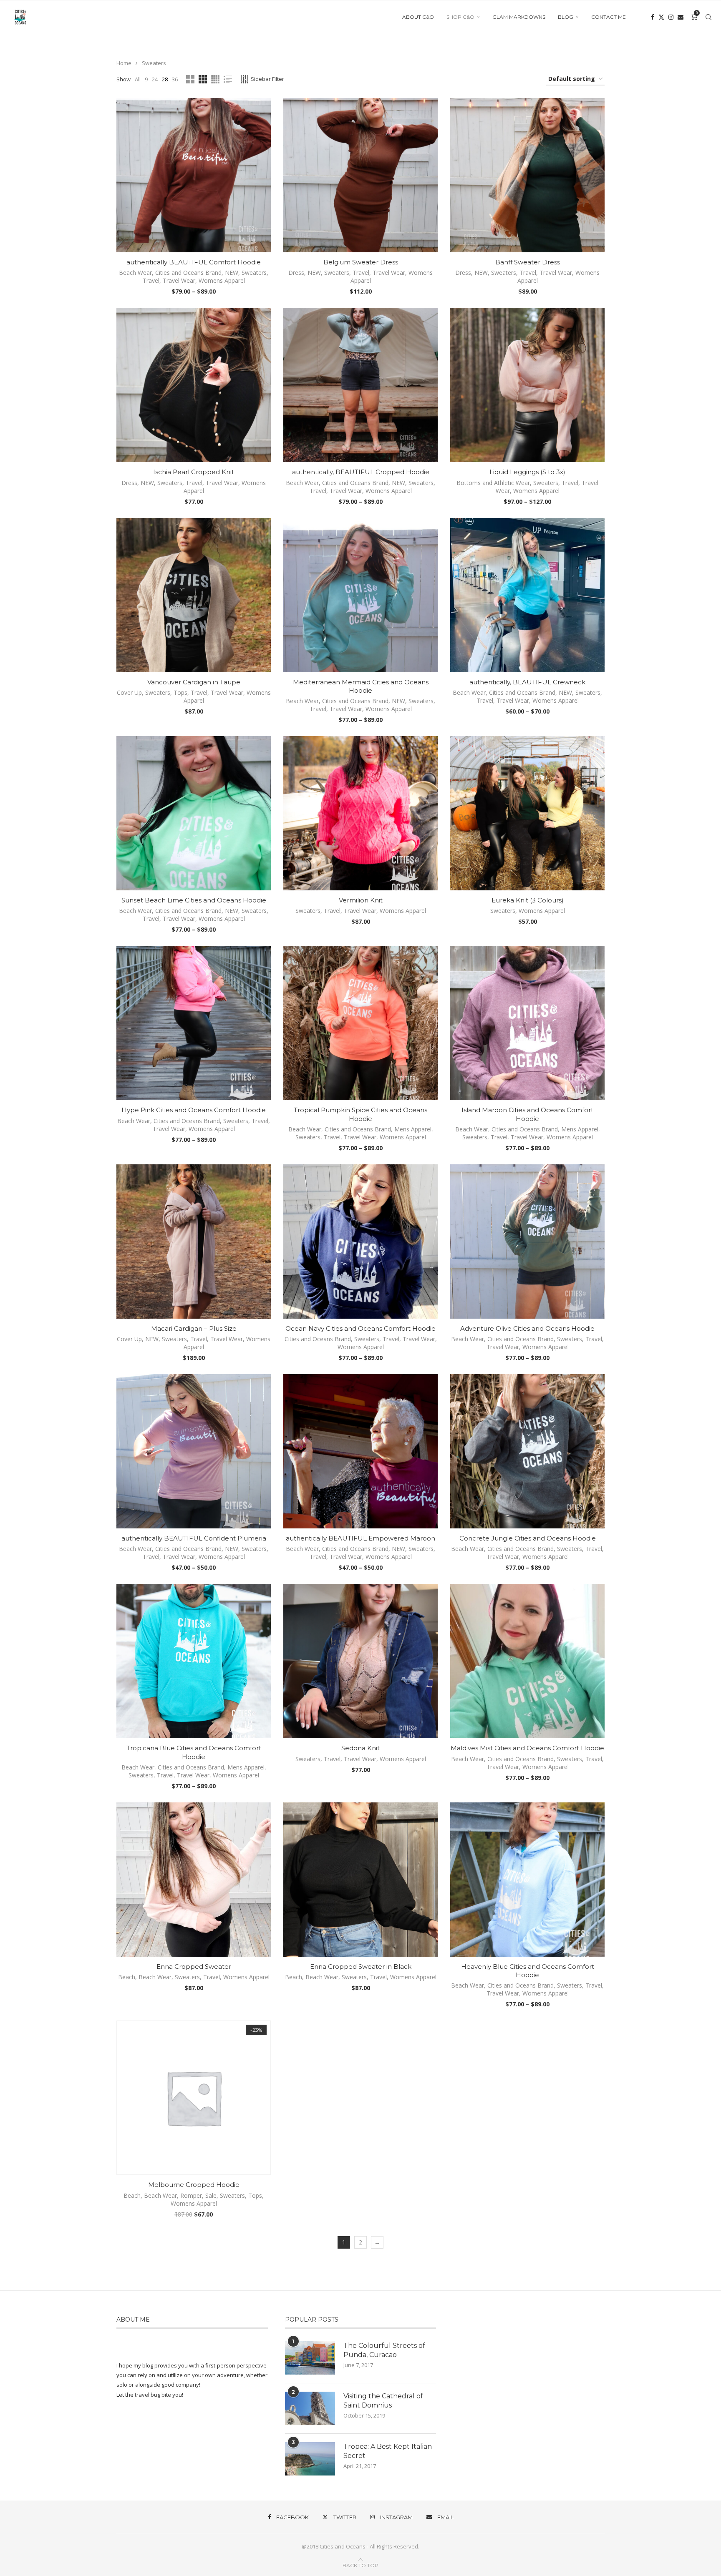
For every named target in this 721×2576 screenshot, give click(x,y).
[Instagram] (671, 17)
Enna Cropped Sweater (194, 1967)
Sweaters (254, 273)
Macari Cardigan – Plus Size (194, 1328)
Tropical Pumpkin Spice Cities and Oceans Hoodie (360, 1114)
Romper (191, 2195)
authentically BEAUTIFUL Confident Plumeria (194, 1538)
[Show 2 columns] (190, 79)
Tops (180, 692)
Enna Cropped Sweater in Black (361, 1967)
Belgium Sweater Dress (361, 262)
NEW (232, 273)
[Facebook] (653, 17)
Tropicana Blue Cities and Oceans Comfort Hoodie (194, 1752)
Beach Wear (135, 273)
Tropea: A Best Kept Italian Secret (388, 2451)
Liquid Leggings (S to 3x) (527, 472)
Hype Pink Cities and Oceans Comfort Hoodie (194, 1110)
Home (124, 63)
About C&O (418, 17)
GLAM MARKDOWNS (519, 17)
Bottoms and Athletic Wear (493, 483)
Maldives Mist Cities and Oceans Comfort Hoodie (527, 1748)
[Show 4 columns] (215, 79)
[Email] (681, 17)
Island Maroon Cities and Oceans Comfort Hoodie (527, 1114)
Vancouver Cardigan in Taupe (194, 682)
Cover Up (129, 692)
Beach (127, 1977)
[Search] (708, 17)
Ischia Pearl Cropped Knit (194, 472)
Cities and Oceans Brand (188, 273)
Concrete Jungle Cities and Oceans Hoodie (528, 1538)
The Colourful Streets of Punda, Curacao (384, 2350)
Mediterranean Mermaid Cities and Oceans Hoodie (361, 686)
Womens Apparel (222, 280)
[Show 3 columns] (203, 79)
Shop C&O (460, 17)
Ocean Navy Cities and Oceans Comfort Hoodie (360, 1328)
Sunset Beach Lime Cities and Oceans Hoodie (194, 900)
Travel (151, 280)
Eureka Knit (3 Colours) (528, 900)
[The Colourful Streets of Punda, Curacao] (310, 2358)
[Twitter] (661, 17)
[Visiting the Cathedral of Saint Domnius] (310, 2408)
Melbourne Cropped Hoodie (194, 2185)
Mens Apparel (413, 1129)
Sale (211, 2195)
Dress (296, 273)
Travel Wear (179, 280)
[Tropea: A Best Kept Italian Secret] (310, 2459)
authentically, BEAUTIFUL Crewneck (527, 682)
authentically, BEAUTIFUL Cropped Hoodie (361, 472)
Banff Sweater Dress (528, 262)
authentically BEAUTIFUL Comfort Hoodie (194, 262)
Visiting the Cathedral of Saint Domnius (383, 2401)
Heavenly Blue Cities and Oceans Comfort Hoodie (528, 1971)
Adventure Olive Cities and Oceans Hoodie (527, 1328)
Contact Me (609, 17)
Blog (566, 17)
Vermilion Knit (361, 900)
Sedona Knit (360, 1748)
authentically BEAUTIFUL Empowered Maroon (360, 1538)
